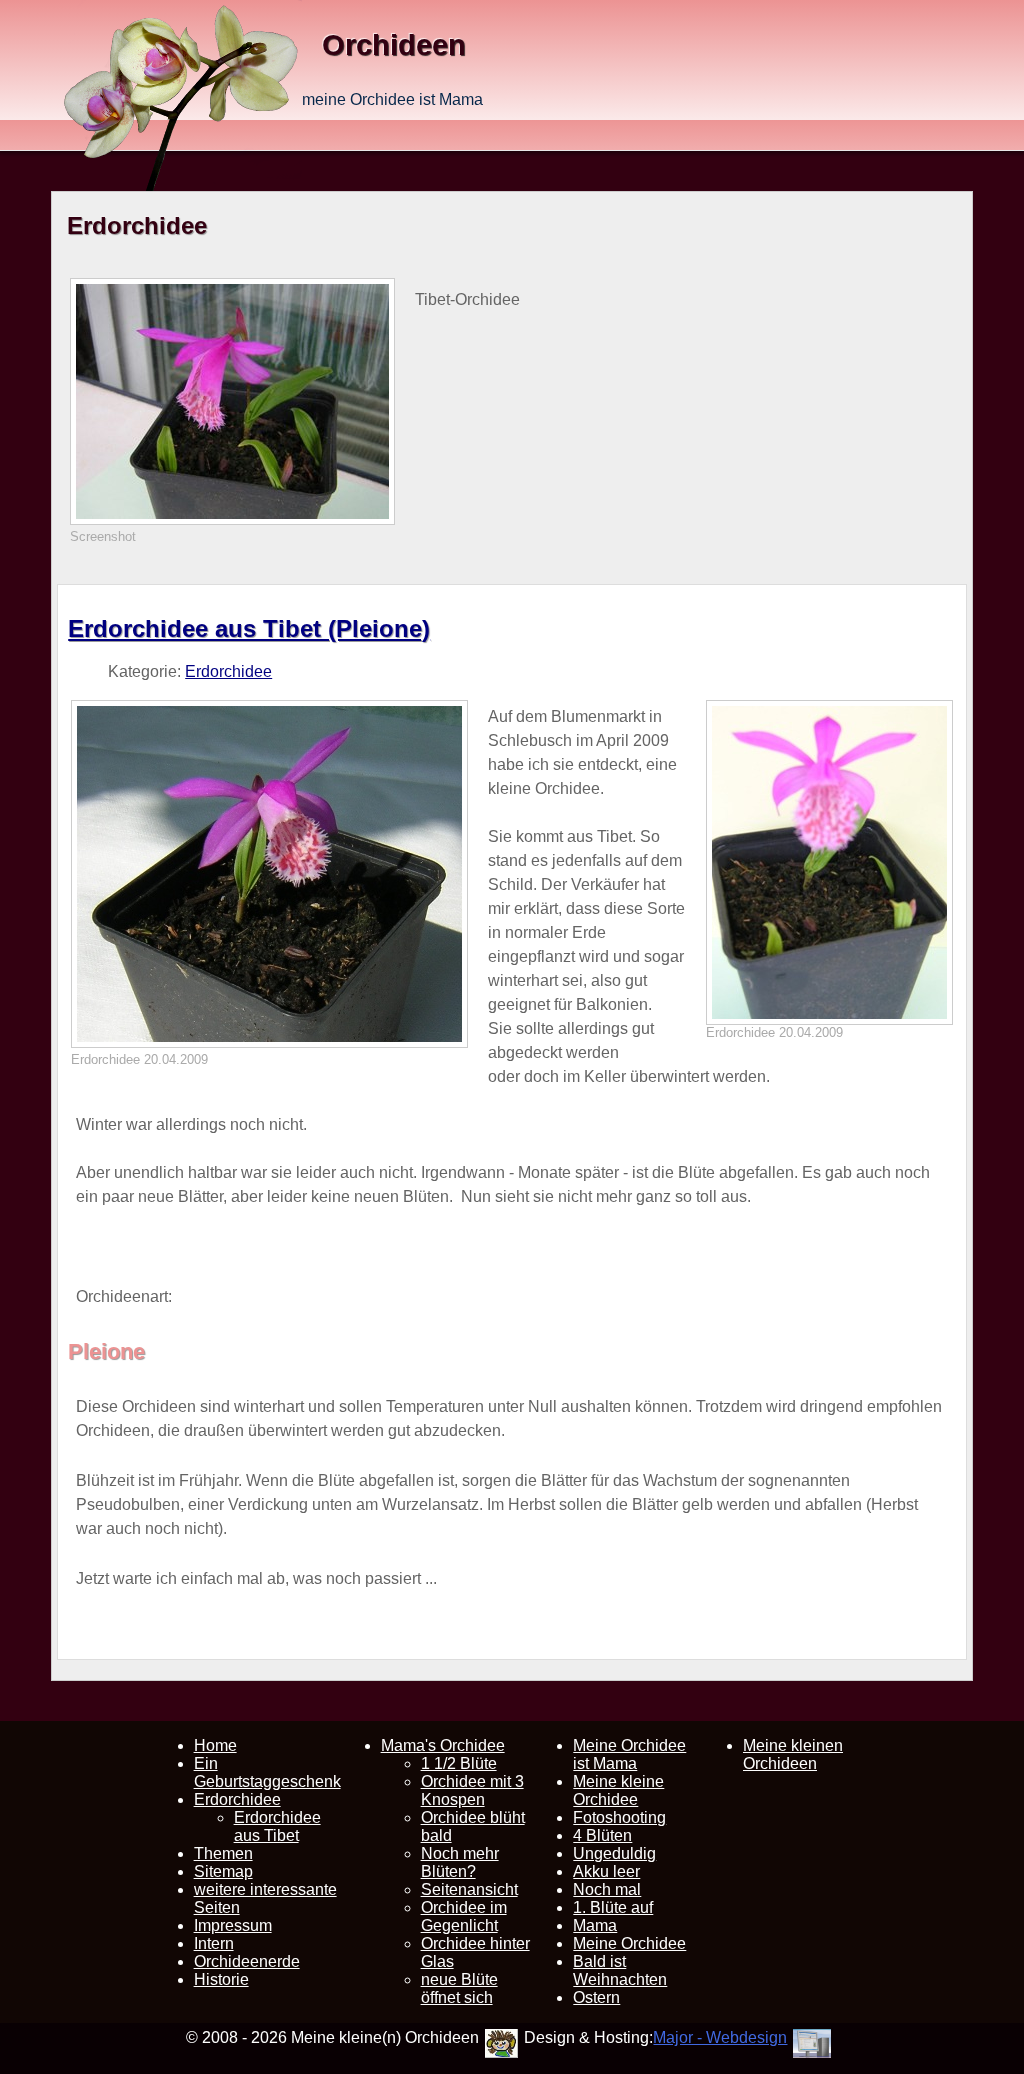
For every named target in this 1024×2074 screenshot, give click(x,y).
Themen (223, 1853)
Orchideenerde (247, 1961)
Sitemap (223, 1871)
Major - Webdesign (720, 2037)
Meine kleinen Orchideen (793, 1754)
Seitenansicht (469, 1889)
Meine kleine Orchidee (618, 1790)
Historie (221, 1979)
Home (215, 1745)
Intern (214, 1943)
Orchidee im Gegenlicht (464, 1916)
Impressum (233, 1925)
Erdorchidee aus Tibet (277, 1826)
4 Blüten (602, 1835)
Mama (595, 1925)
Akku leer (606, 1871)
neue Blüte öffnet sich (459, 1988)
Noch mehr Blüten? (460, 1862)
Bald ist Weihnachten (620, 1970)
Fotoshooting (619, 1817)
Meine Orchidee (629, 1943)
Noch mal (607, 1889)
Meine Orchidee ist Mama (629, 1754)
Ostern (596, 1997)
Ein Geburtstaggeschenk (267, 1772)
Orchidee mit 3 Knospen (472, 1790)
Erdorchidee (228, 671)
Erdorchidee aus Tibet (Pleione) (249, 628)
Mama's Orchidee (443, 1745)
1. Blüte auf (613, 1907)
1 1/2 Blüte (459, 1763)
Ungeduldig (614, 1853)
